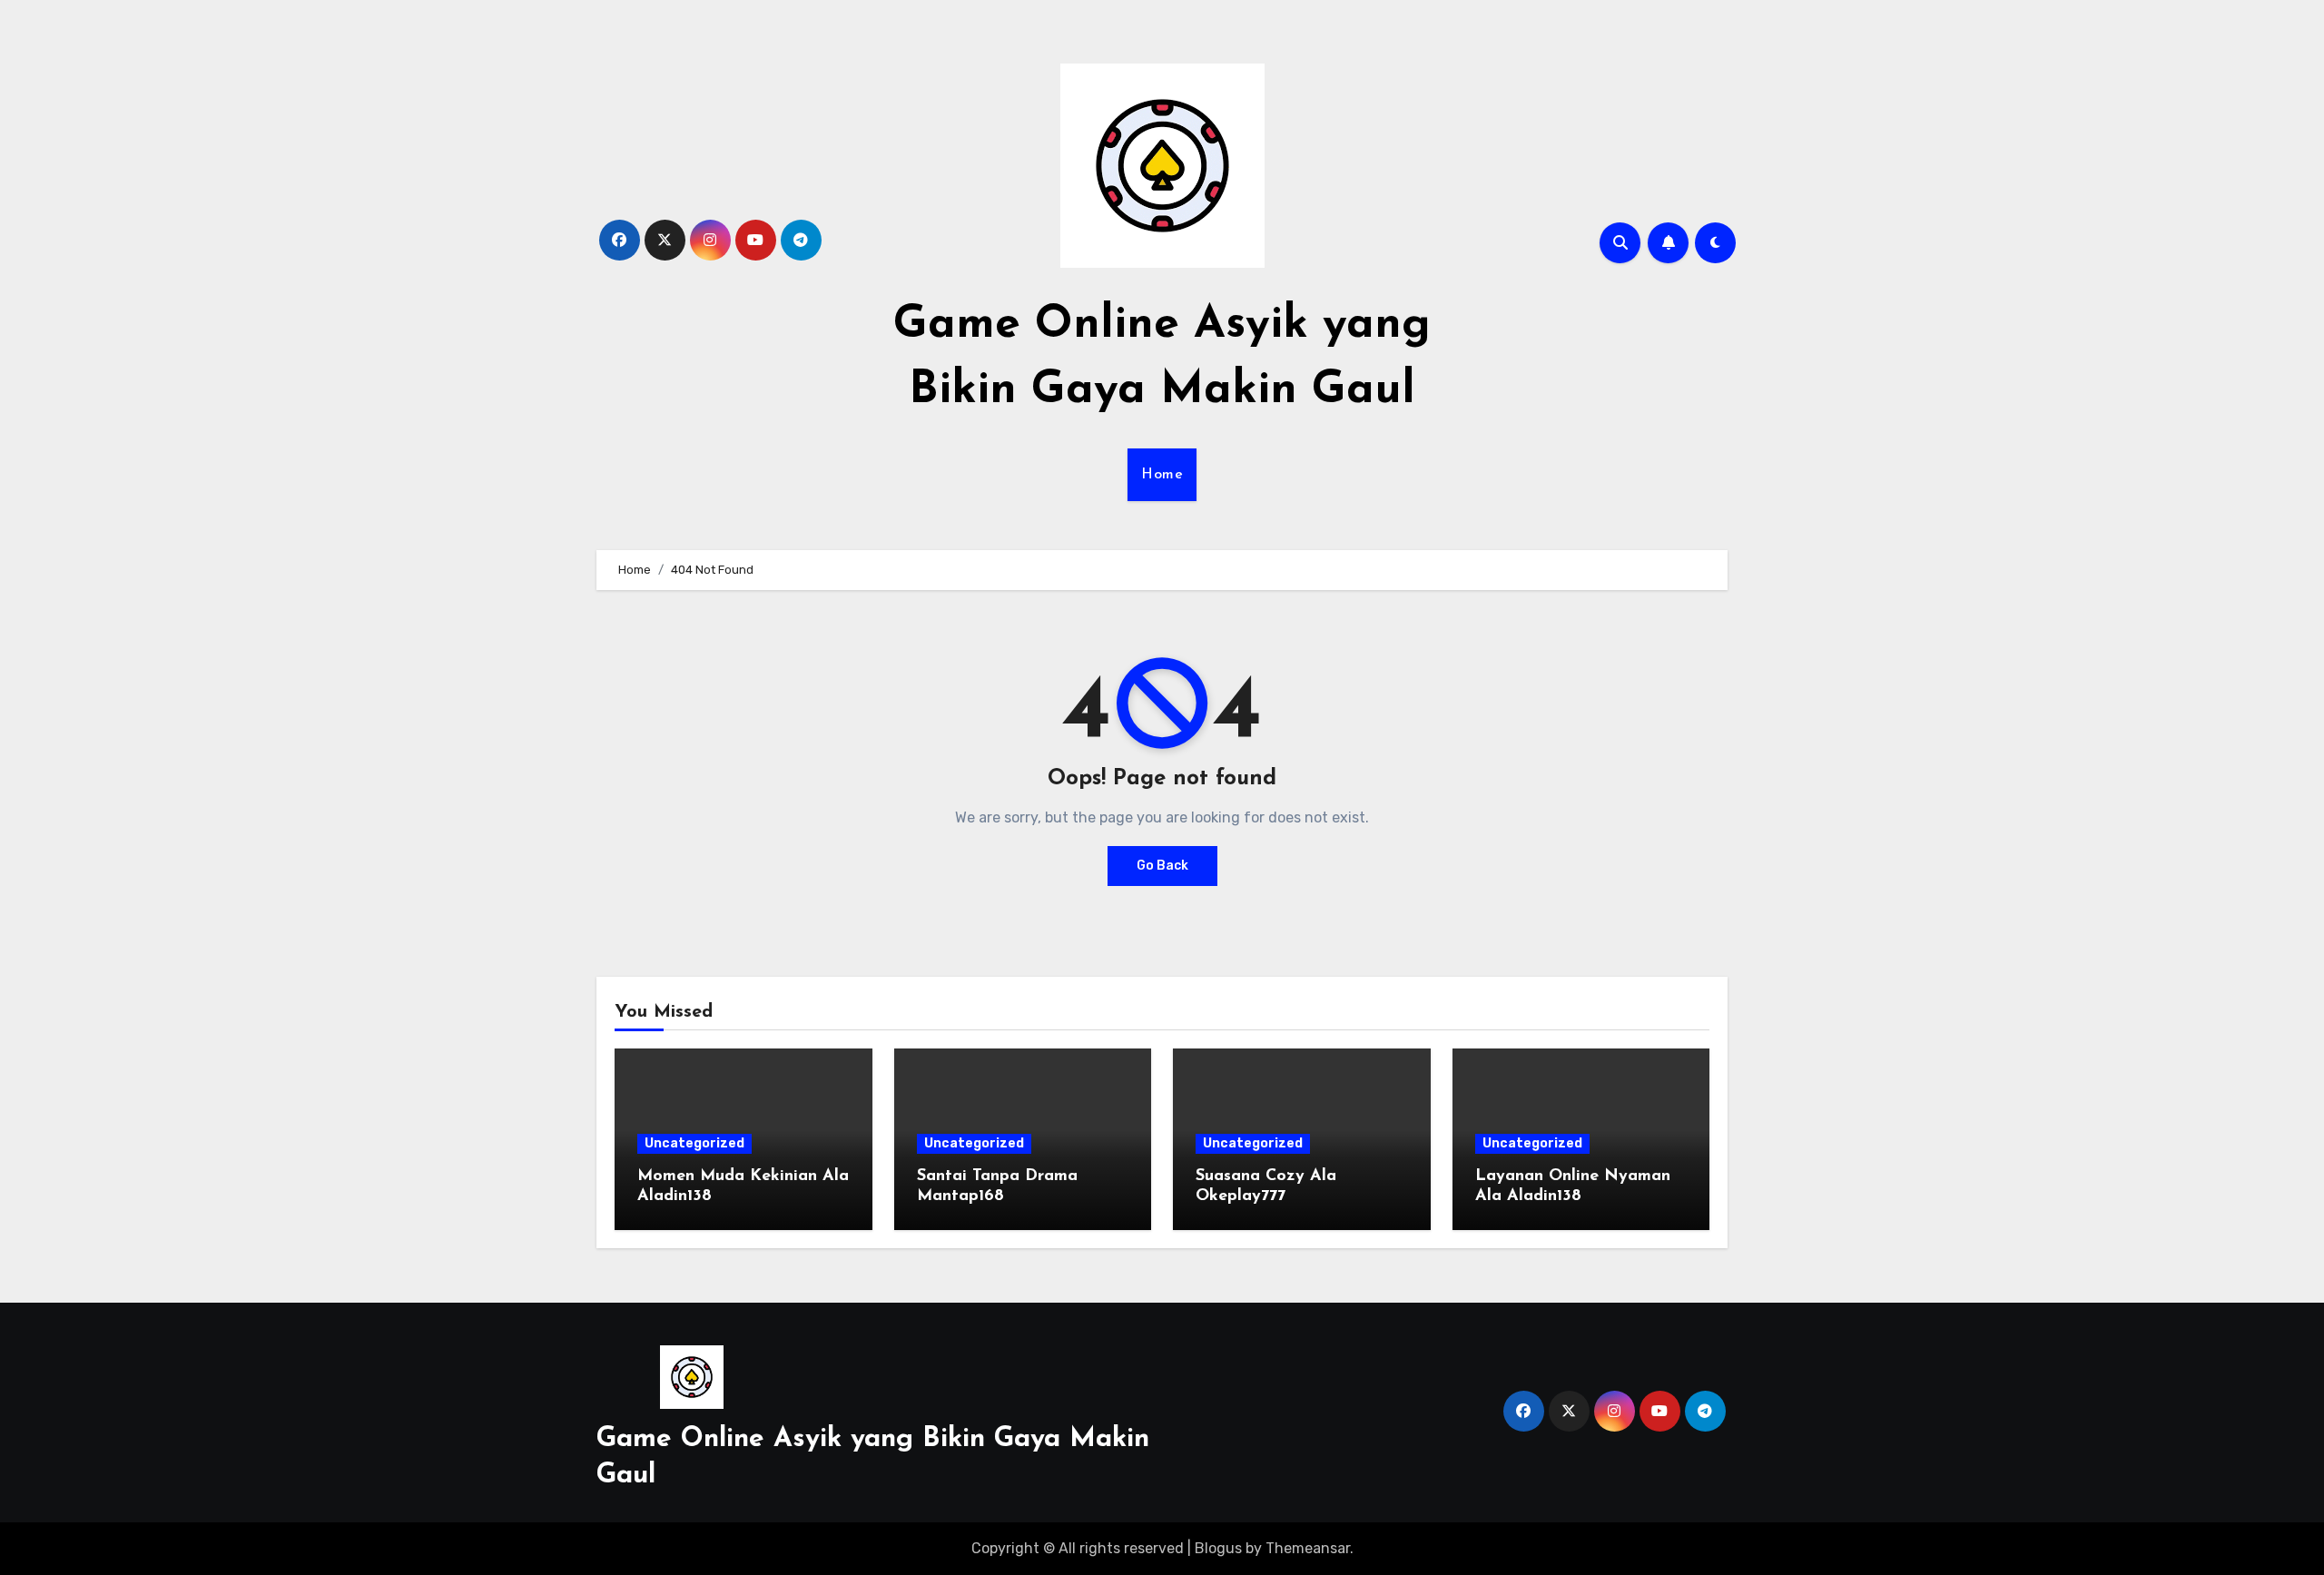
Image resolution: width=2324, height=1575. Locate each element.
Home (1162, 475)
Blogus (1218, 1548)
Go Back (1162, 866)
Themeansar (1308, 1548)
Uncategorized (694, 1143)
